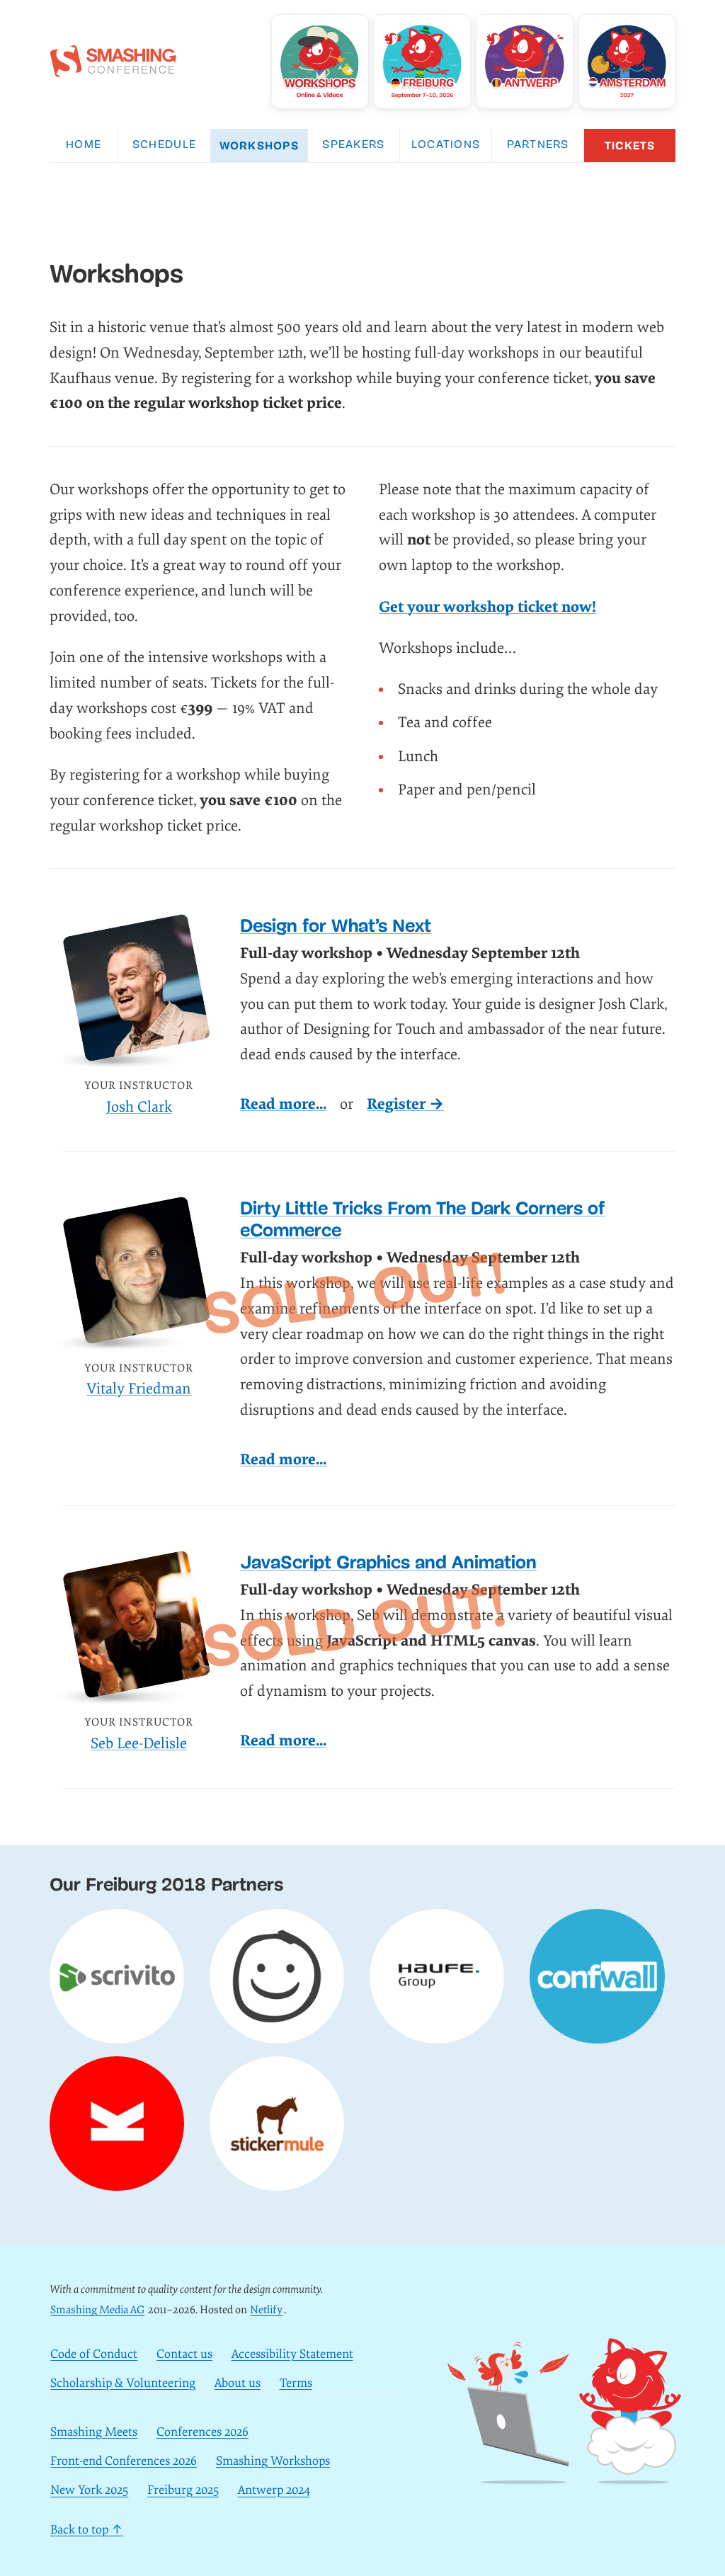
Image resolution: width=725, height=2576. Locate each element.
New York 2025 (89, 2491)
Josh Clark (139, 1107)
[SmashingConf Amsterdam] (627, 61)
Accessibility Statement (292, 2354)
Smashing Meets (94, 2432)
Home (84, 145)
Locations (446, 145)
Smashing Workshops (273, 2461)
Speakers (353, 145)
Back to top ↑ (87, 2530)
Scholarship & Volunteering (123, 2383)
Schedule (164, 145)
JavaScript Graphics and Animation (388, 1562)
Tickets (630, 146)
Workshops (259, 146)
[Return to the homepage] (113, 69)
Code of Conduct (94, 2354)
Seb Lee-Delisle (139, 1744)
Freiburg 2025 (183, 2491)
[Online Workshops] (320, 61)
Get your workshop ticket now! (487, 607)
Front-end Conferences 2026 (124, 2461)
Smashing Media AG (97, 2310)
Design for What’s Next (336, 926)
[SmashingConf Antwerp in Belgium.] (525, 61)
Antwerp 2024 (274, 2491)
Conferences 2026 (202, 2432)
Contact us (184, 2354)
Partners (538, 145)
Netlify (266, 2310)
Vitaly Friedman (139, 1389)
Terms (296, 2383)
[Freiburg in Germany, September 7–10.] (422, 61)
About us (238, 2383)
